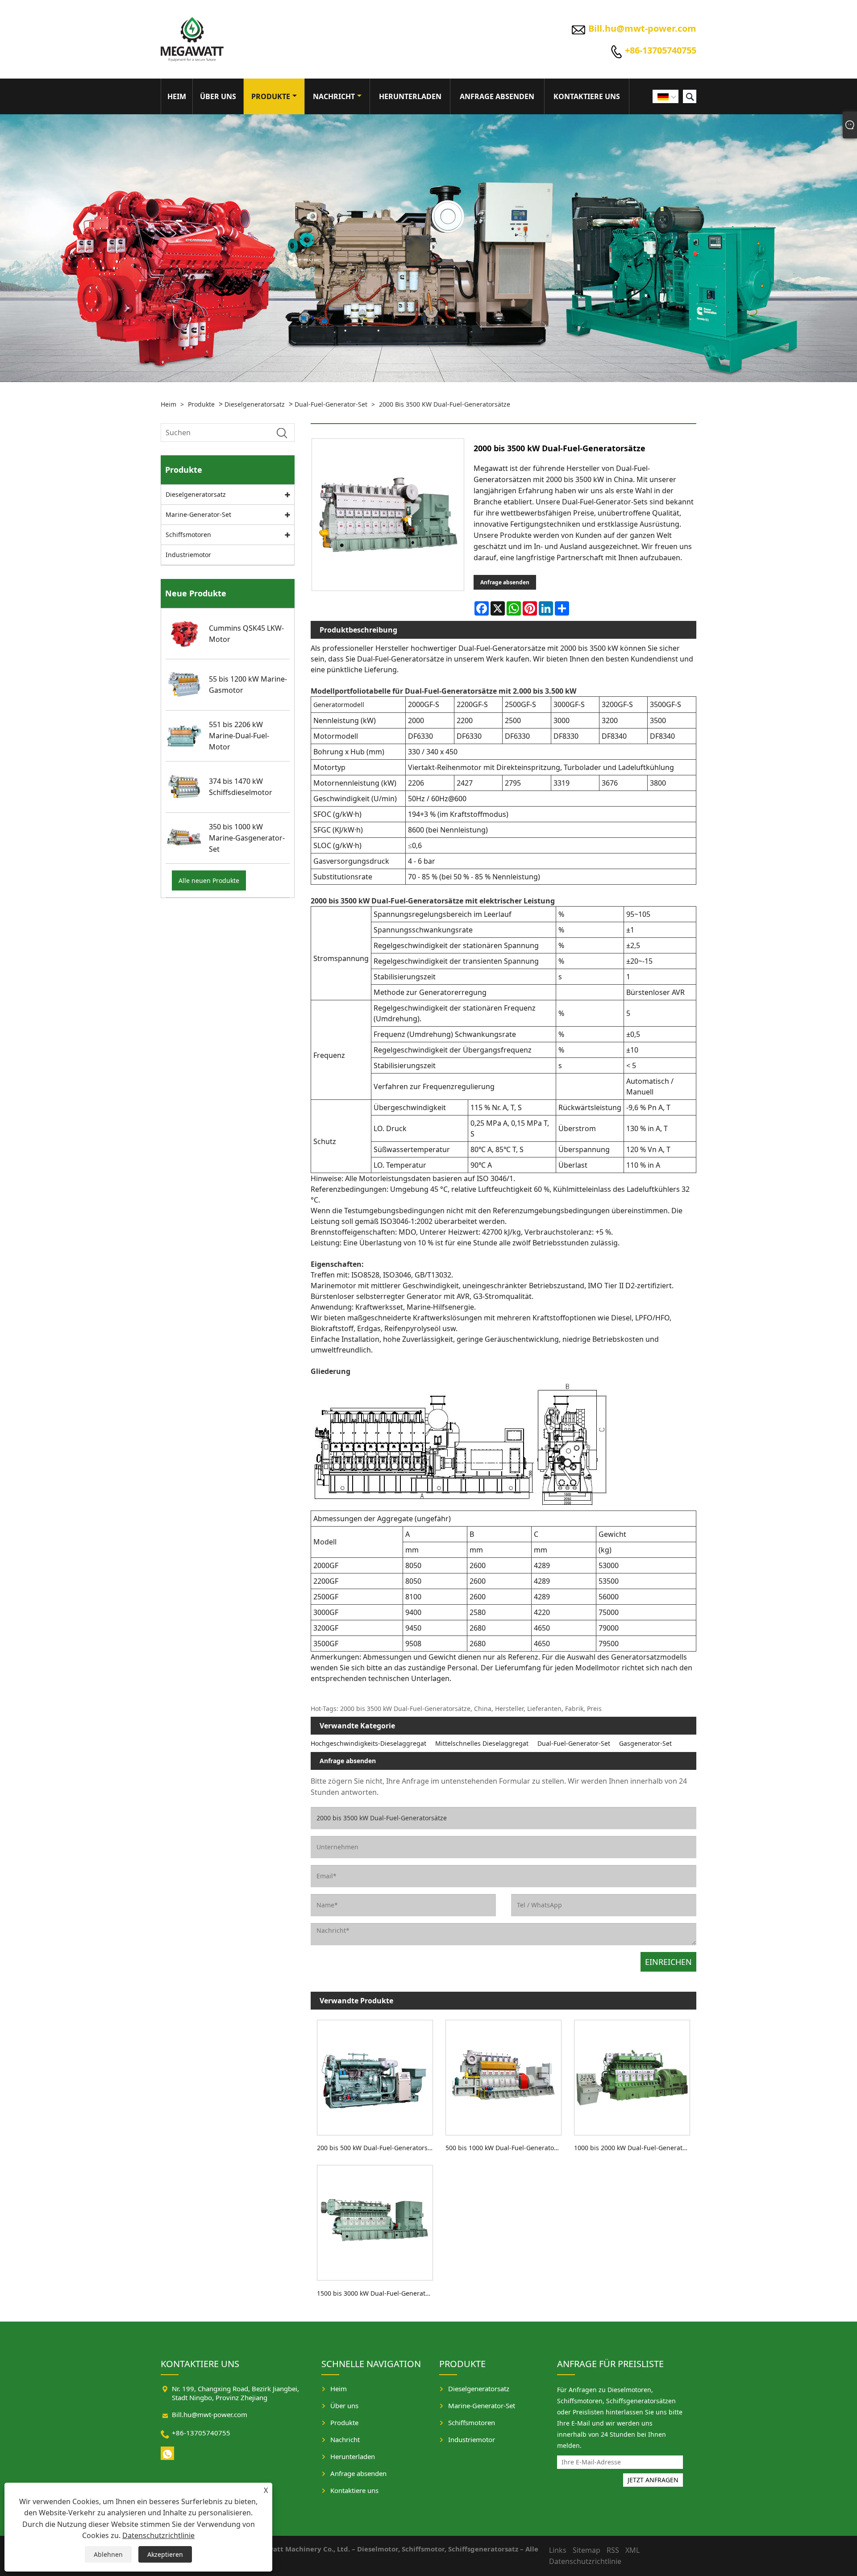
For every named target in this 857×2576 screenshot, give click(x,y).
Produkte (271, 96)
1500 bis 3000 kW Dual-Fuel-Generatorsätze (378, 2293)
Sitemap (587, 2550)
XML (632, 2550)
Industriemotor (188, 555)
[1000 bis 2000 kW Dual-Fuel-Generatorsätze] (632, 2075)
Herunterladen (410, 96)
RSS (613, 2550)
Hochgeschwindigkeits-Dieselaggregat (368, 1743)
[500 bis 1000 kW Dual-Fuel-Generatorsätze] (503, 2075)
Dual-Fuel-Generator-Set (331, 404)
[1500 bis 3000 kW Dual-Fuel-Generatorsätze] (375, 2221)
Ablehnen (108, 2554)
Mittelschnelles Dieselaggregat (482, 1743)
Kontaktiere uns (587, 96)
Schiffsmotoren (188, 535)
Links (558, 2550)
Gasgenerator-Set (645, 1743)
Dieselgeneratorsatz (255, 404)
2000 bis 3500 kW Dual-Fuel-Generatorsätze (445, 404)
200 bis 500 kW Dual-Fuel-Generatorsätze (378, 2148)
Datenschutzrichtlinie (158, 2535)
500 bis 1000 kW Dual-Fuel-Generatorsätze (507, 2148)
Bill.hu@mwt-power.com (642, 28)
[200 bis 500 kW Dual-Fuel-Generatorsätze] (375, 2075)
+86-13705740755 (661, 50)
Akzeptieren (165, 2554)
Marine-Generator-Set (198, 514)
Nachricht (334, 96)
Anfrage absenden (497, 96)
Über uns (218, 96)
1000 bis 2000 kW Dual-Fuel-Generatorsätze (635, 2148)
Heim (177, 96)
